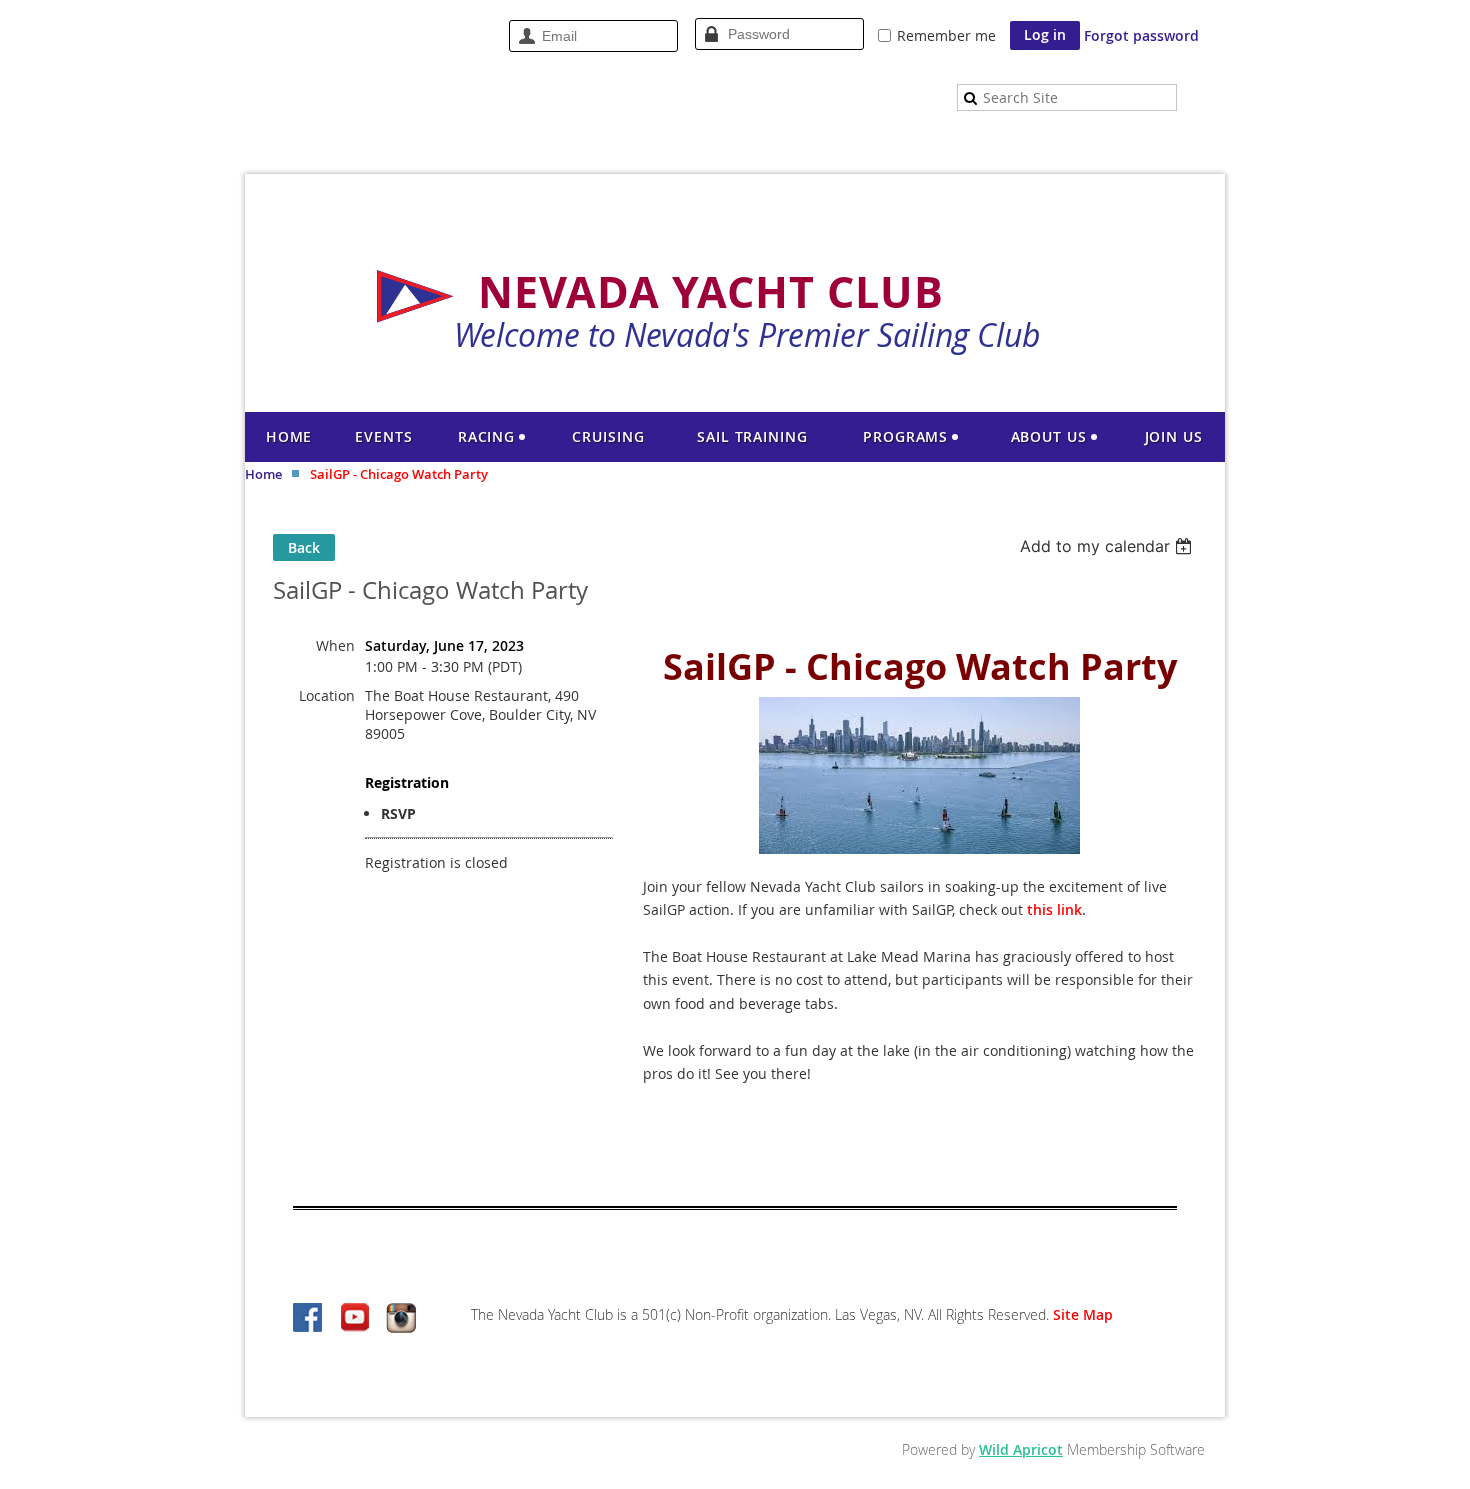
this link (1054, 909)
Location (327, 695)
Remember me (946, 35)
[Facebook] (309, 1319)
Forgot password (1141, 35)
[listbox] (1108, 546)
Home (263, 474)
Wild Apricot (1021, 1449)
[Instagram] (401, 1319)
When (335, 645)
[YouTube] (355, 1319)
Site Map (1083, 1314)
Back (304, 547)
